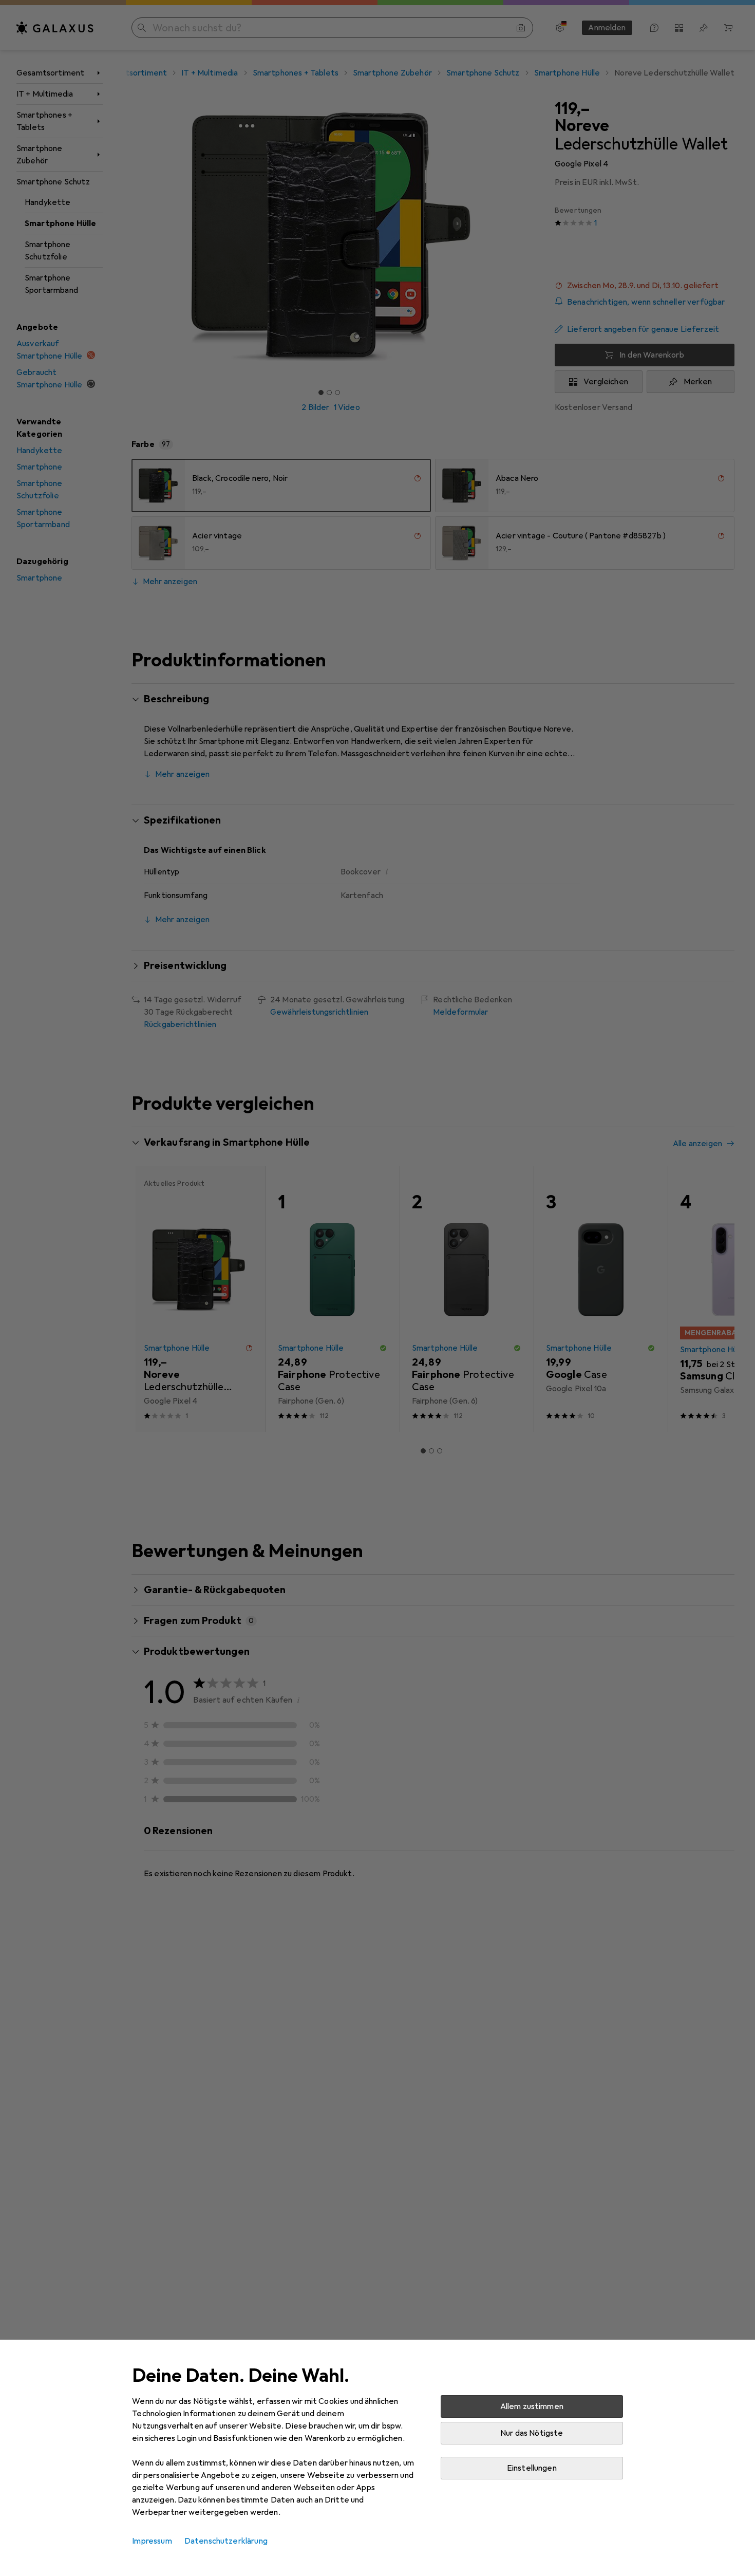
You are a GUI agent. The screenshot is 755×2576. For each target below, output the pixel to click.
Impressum (152, 2541)
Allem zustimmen (532, 2406)
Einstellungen (532, 2468)
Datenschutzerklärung (226, 2541)
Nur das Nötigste (532, 2433)
